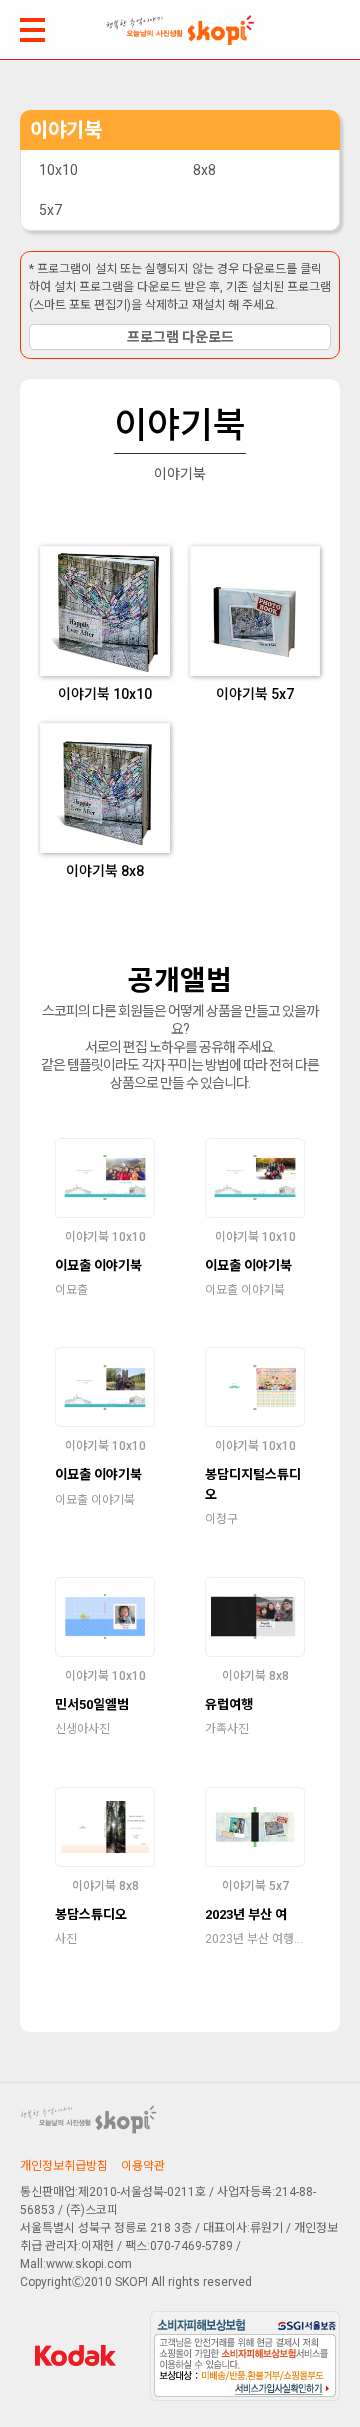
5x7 (50, 210)
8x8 (204, 170)
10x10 (58, 170)
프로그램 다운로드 (180, 337)
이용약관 (143, 2166)
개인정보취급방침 (64, 2166)
